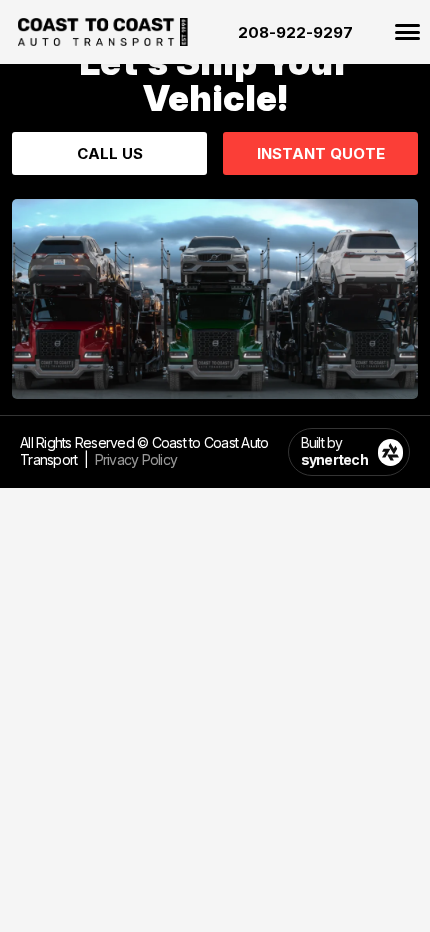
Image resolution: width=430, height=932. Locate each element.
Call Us (110, 153)
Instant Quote (321, 153)
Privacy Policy (136, 459)
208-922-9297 (295, 32)
